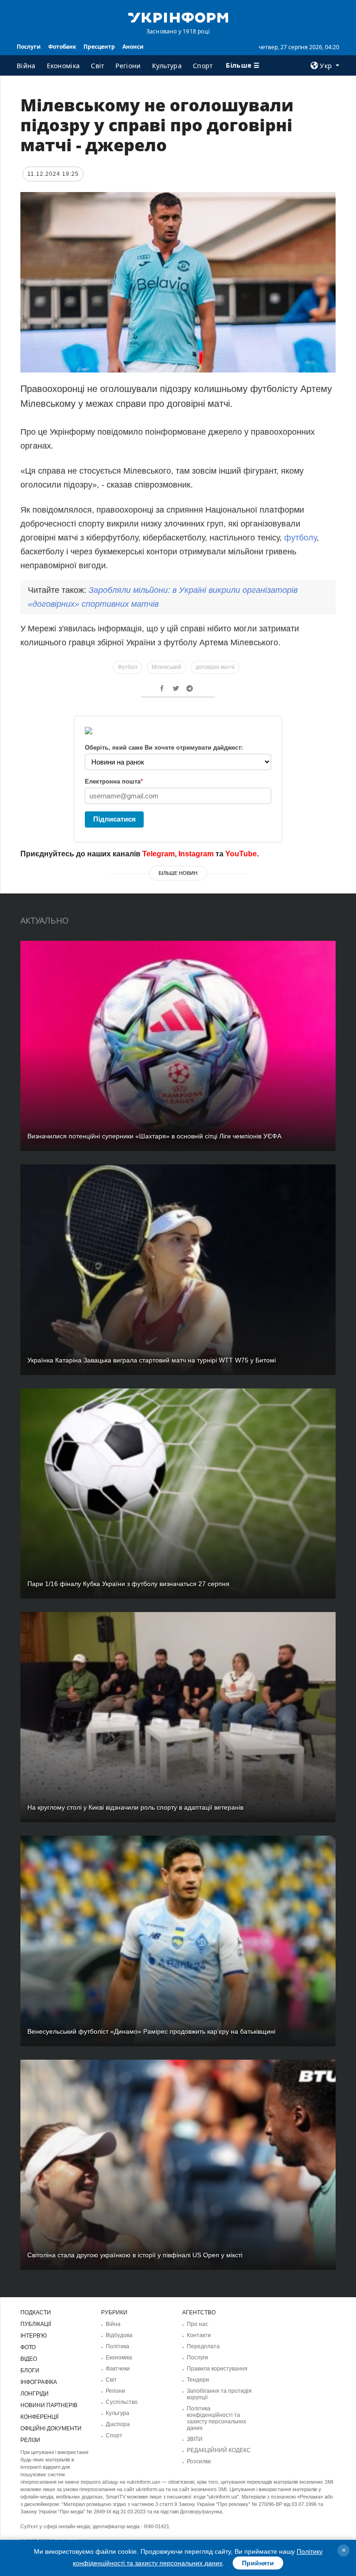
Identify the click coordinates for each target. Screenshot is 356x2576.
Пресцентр (99, 47)
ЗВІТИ (195, 2439)
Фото (28, 2347)
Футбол (127, 667)
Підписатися (114, 819)
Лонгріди (35, 2394)
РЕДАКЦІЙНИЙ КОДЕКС (219, 2450)
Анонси (133, 47)
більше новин (178, 873)
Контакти (199, 2335)
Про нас (197, 2324)
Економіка (64, 66)
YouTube (241, 854)
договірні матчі (215, 667)
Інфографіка (39, 2382)
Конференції (39, 2417)
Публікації (36, 2324)
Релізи (30, 2440)
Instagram (196, 854)
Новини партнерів (49, 2405)
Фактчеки (118, 2369)
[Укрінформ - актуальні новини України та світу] (178, 17)
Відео (29, 2359)
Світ (98, 66)
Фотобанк (62, 47)
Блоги (30, 2370)
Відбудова (119, 2335)
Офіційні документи (51, 2428)
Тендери (198, 2380)
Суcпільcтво (122, 2402)
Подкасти (36, 2313)
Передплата (203, 2346)
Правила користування (217, 2369)
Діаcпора (118, 2424)
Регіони (128, 66)
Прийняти (258, 2563)
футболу (300, 538)
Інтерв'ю (34, 2336)
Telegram (159, 854)
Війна (26, 66)
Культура (167, 66)
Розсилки (199, 2461)
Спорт (203, 66)
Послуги (29, 47)
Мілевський (166, 667)
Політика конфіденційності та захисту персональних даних (216, 2418)
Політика (118, 2346)
